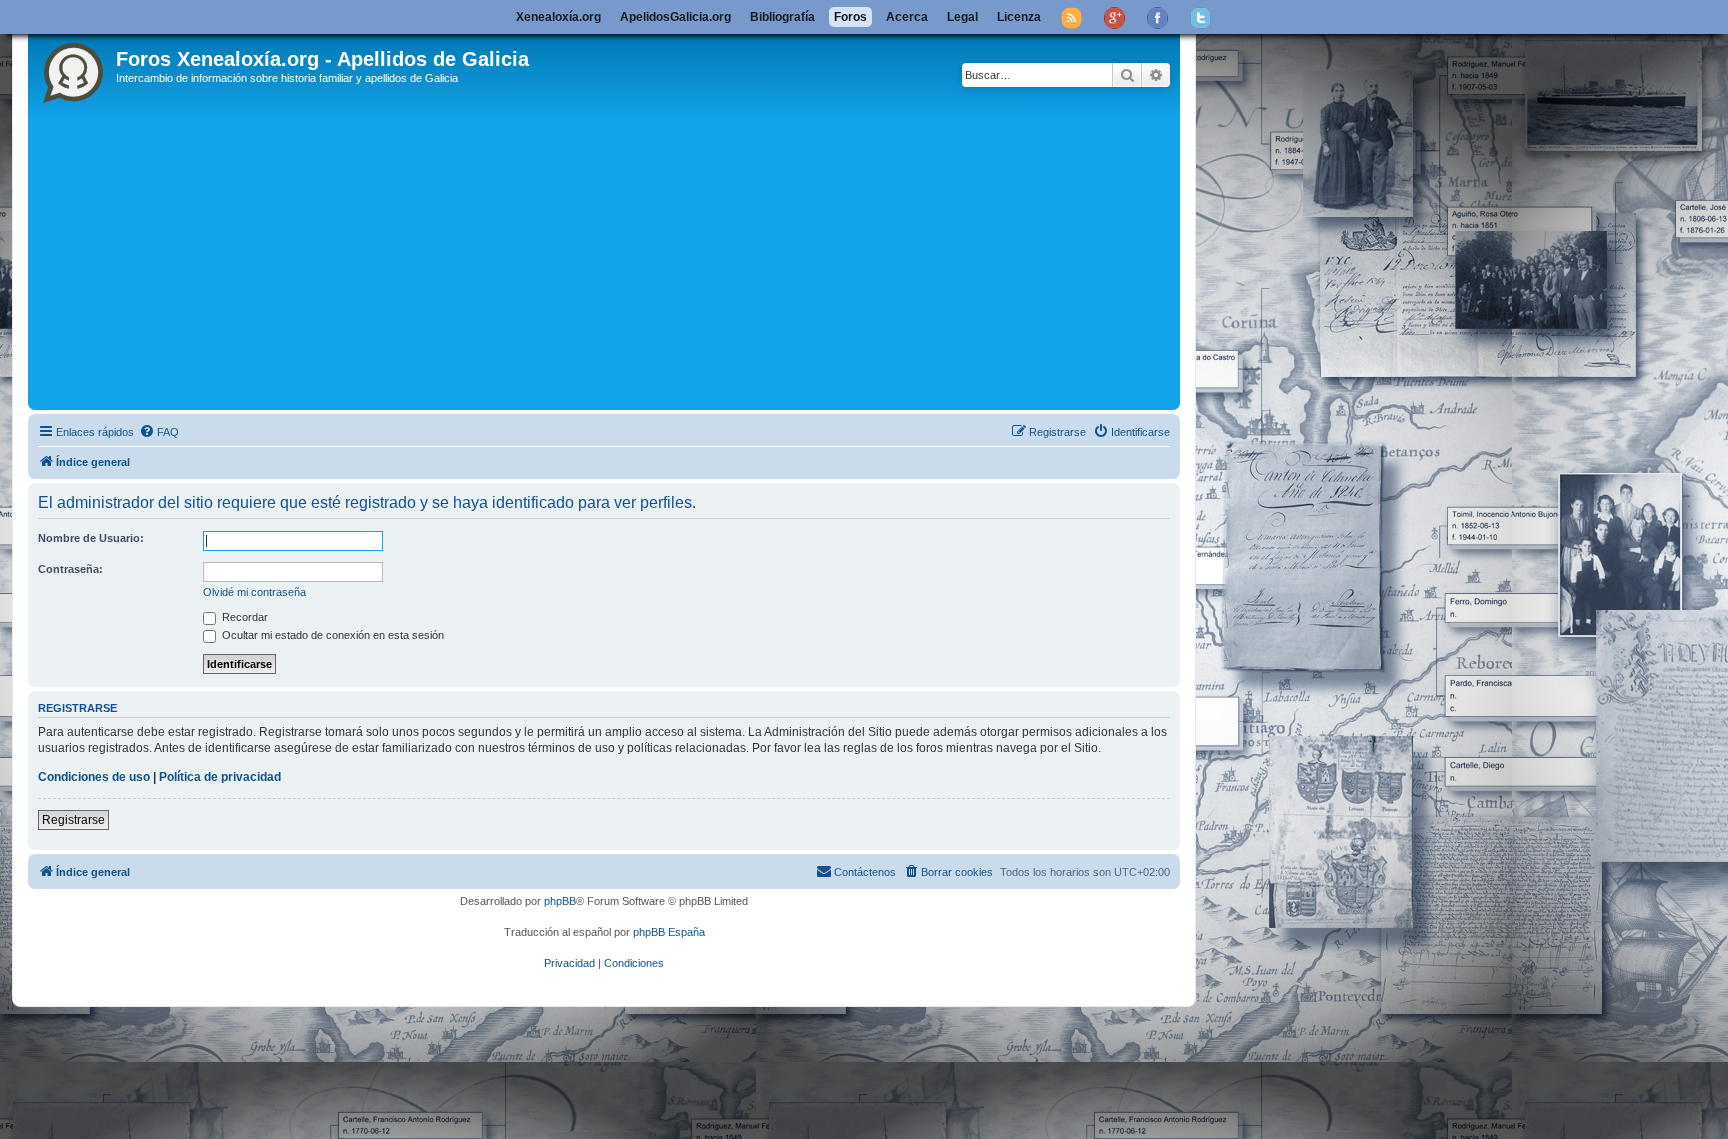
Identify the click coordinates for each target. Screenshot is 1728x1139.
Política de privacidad (220, 777)
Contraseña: (70, 569)
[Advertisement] (633, 255)
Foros (850, 17)
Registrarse (73, 820)
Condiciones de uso (94, 777)
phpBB (560, 901)
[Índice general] (74, 69)
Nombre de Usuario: (91, 538)
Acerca (907, 17)
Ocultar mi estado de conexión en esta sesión (331, 635)
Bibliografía (782, 17)
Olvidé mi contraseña (254, 592)
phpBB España (669, 932)
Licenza (1019, 17)
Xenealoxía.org (558, 17)
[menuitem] (159, 432)
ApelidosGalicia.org (675, 17)
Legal (962, 17)
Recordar (243, 617)
